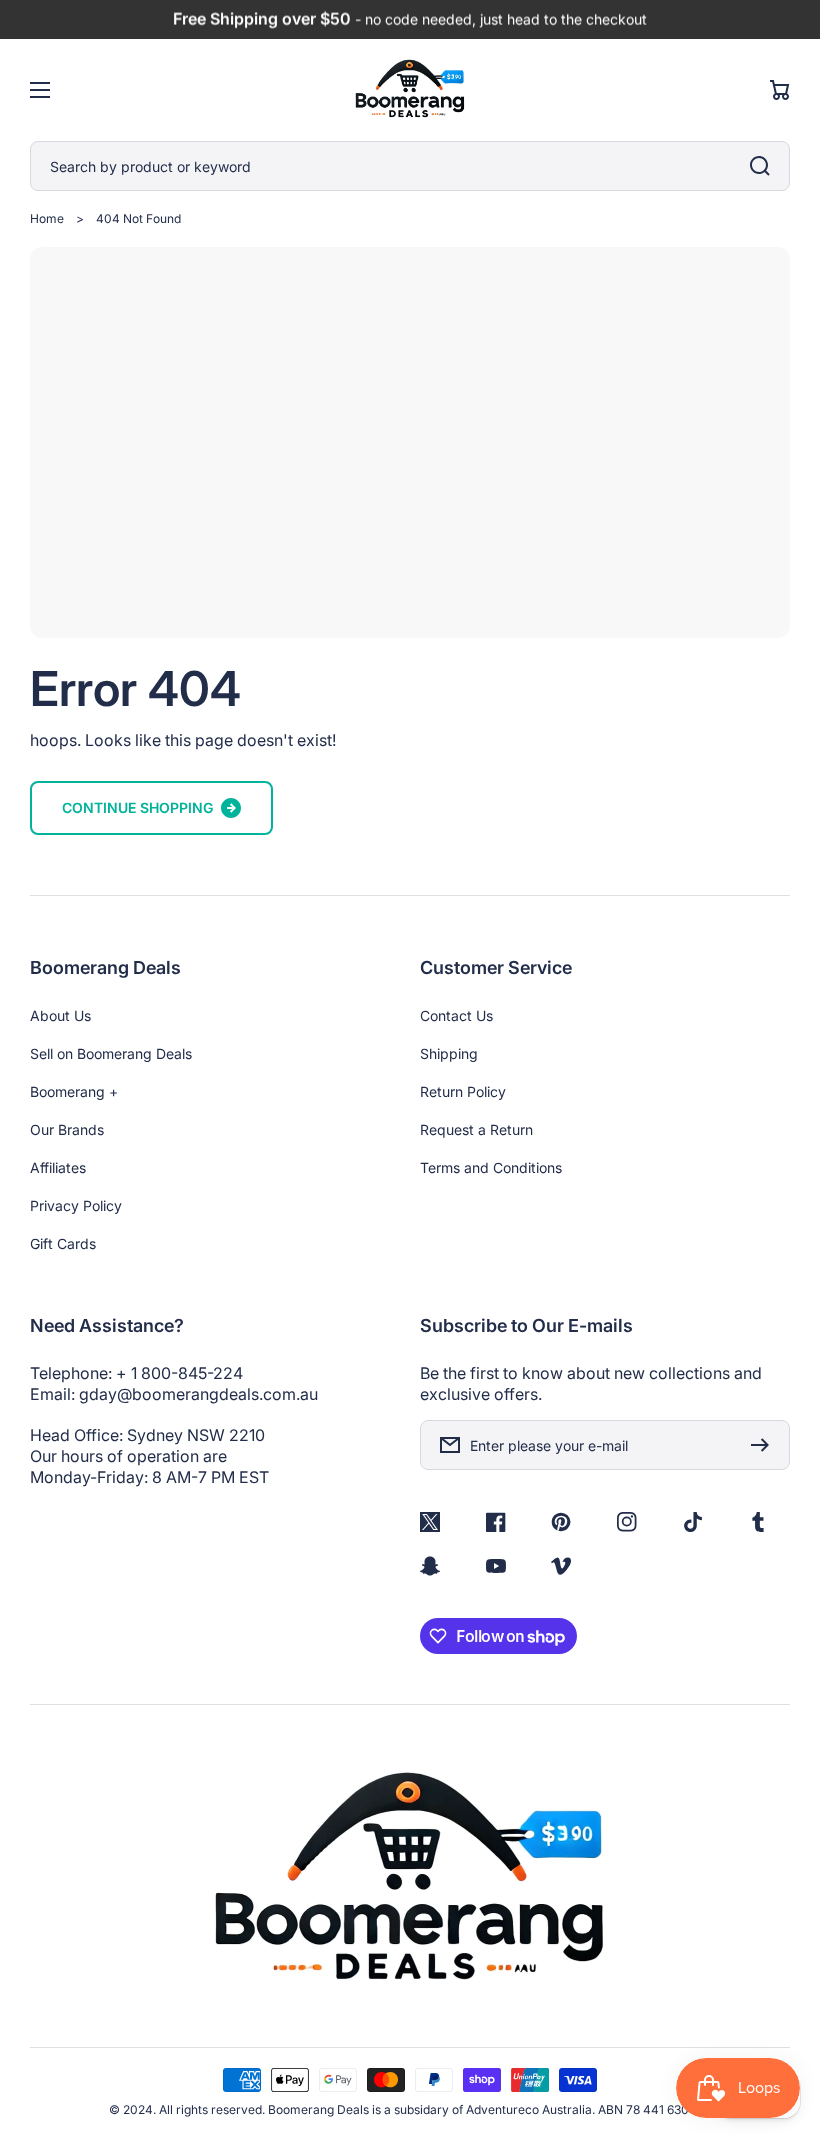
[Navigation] (40, 90)
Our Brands (67, 1129)
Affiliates (58, 1167)
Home (47, 218)
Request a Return (476, 1129)
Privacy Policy (76, 1205)
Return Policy (463, 1091)
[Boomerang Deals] (410, 90)
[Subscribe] (765, 1445)
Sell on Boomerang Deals (111, 1053)
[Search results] (765, 166)
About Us (60, 1015)
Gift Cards (63, 1243)
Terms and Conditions (491, 1167)
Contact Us (456, 1015)
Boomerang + (74, 1091)
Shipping (449, 1053)
